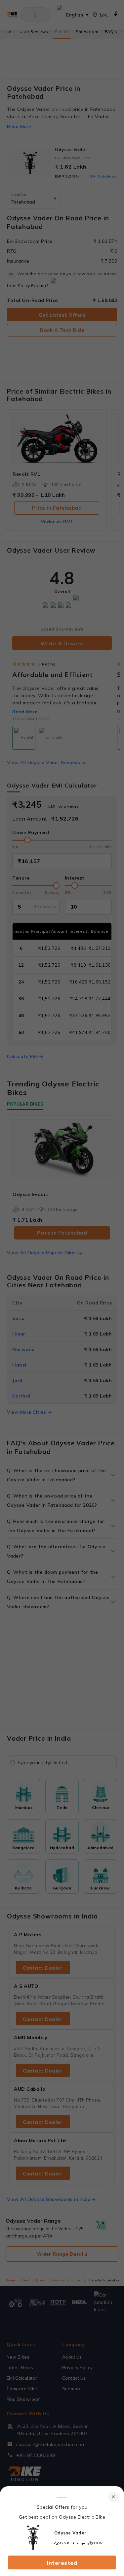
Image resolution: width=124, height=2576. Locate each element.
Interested (62, 2563)
